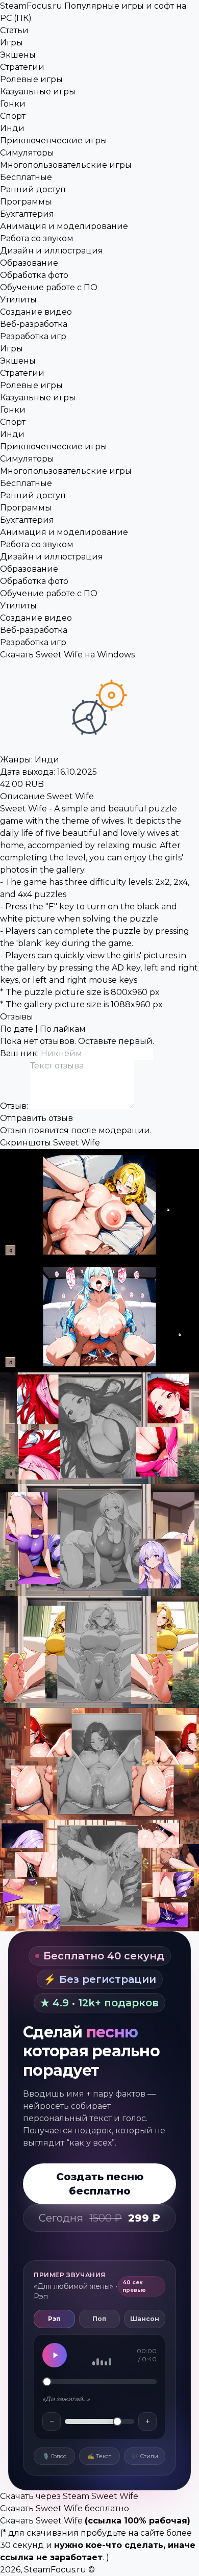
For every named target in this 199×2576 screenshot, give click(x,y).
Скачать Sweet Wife (41, 2521)
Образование (29, 263)
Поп (99, 2319)
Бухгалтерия (27, 214)
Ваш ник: (20, 1053)
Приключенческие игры (54, 141)
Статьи (14, 30)
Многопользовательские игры (66, 165)
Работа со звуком (37, 238)
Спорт (13, 116)
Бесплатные (26, 177)
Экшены (18, 55)
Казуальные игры (38, 92)
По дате (17, 1029)
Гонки (13, 104)
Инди (12, 128)
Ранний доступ (33, 189)
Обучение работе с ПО (49, 287)
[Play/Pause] (55, 2355)
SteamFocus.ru (55, 2570)
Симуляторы (27, 153)
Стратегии (22, 67)
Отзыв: (15, 1106)
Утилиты (18, 300)
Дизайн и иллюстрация (52, 251)
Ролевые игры (31, 79)
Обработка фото (34, 275)
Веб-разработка (34, 324)
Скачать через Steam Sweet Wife (69, 2496)
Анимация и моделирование (64, 226)
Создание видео (36, 312)
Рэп (54, 2319)
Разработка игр (33, 336)
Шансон (145, 2319)
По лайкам (63, 1029)
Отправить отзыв (36, 1118)
